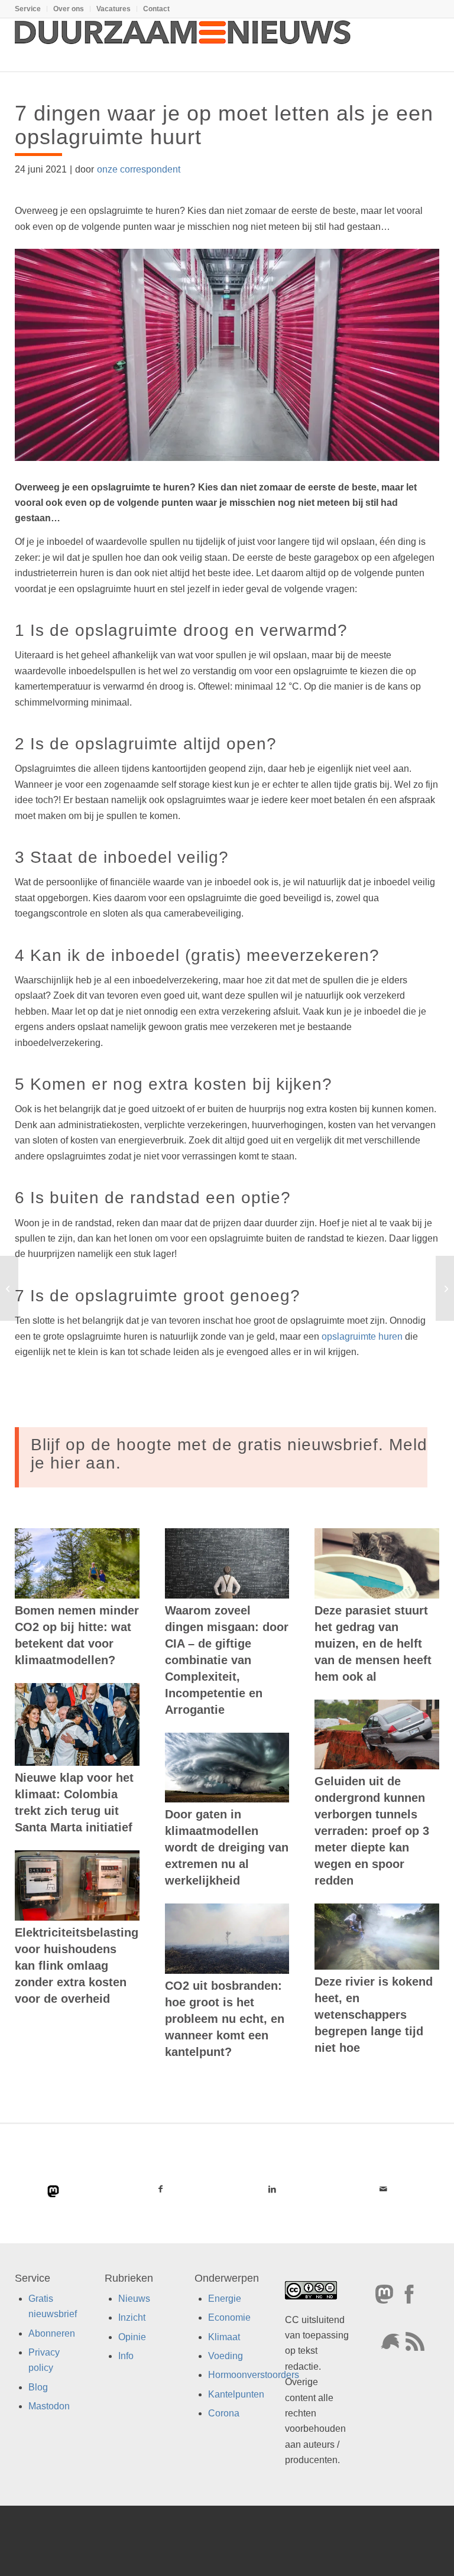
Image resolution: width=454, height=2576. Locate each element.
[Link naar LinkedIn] (272, 2189)
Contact (156, 9)
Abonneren (52, 2333)
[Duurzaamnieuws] (183, 45)
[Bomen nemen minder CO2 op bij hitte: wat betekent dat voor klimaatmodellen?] (77, 1563)
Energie (225, 2299)
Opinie (132, 2337)
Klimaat (224, 2337)
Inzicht (132, 2317)
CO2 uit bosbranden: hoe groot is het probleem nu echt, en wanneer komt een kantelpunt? (225, 2019)
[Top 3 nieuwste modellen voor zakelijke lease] (445, 1288)
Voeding (226, 2356)
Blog (38, 2387)
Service (28, 9)
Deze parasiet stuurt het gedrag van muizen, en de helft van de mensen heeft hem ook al (373, 1643)
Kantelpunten (236, 2394)
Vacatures (113, 9)
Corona (224, 2413)
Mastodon (49, 2406)
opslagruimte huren (362, 1336)
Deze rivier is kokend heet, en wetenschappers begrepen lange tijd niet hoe (374, 2015)
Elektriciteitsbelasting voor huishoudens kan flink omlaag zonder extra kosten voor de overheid (77, 1966)
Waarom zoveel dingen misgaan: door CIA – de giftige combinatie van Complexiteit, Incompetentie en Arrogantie (227, 1660)
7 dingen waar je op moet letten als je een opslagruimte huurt (224, 125)
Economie (229, 2317)
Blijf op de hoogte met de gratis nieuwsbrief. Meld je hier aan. (229, 1454)
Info (126, 2356)
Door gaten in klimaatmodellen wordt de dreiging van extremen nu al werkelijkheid (227, 1847)
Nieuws (134, 2299)
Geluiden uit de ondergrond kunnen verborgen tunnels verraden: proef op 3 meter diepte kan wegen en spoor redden (372, 1831)
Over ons (69, 9)
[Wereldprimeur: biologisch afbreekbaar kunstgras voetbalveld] (9, 1288)
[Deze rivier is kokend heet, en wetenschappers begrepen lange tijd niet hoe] (377, 1937)
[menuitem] (31, 9)
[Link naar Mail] (383, 2189)
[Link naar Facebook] (160, 2189)
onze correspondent (139, 169)
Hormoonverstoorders (254, 2375)
